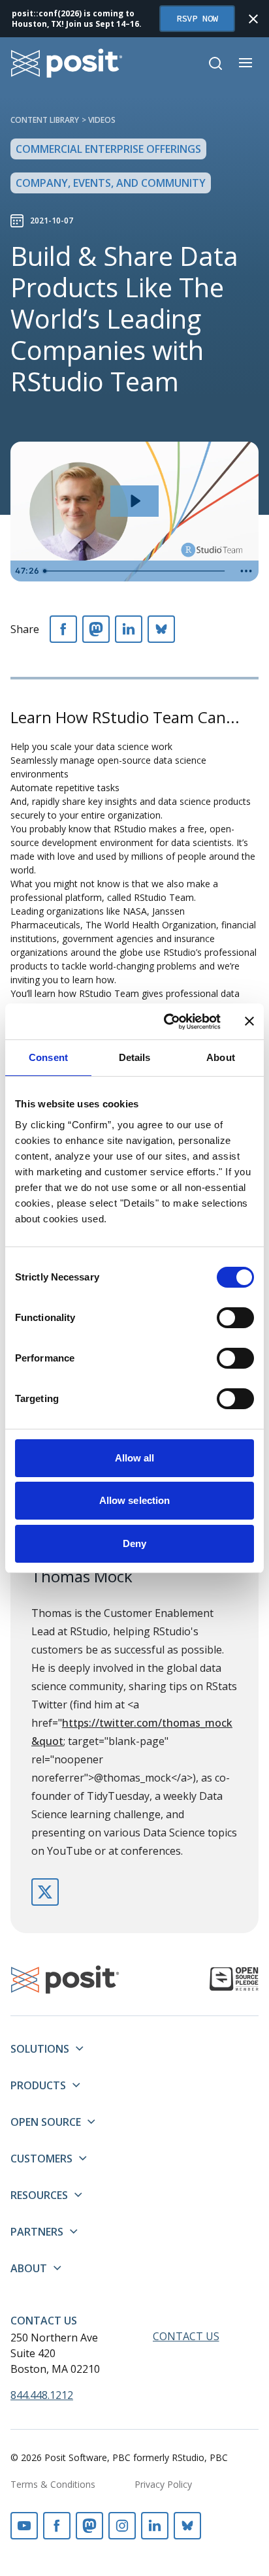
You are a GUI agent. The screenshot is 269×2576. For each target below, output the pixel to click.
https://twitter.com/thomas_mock (45, 1892)
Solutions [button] (40, 2049)
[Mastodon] (96, 629)
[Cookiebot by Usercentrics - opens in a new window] (166, 1022)
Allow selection (135, 1500)
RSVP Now (197, 18)
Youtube (24, 2526)
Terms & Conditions (53, 2484)
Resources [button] (39, 2195)
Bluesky (187, 2526)
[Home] (67, 63)
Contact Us (44, 2321)
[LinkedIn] (129, 629)
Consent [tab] (48, 1057)
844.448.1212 (42, 2395)
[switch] (235, 1318)
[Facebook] (63, 629)
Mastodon (89, 2526)
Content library (45, 120)
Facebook (57, 2526)
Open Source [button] (46, 2122)
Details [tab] (135, 1057)
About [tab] (221, 1057)
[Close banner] (249, 1021)
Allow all (135, 1458)
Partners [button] (37, 2232)
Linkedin (155, 2526)
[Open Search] (215, 63)
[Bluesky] (161, 629)
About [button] (29, 2268)
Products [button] (38, 2085)
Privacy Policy (163, 2484)
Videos (102, 120)
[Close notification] (253, 19)
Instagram (122, 2526)
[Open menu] (245, 63)
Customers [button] (41, 2159)
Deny (134, 1543)
